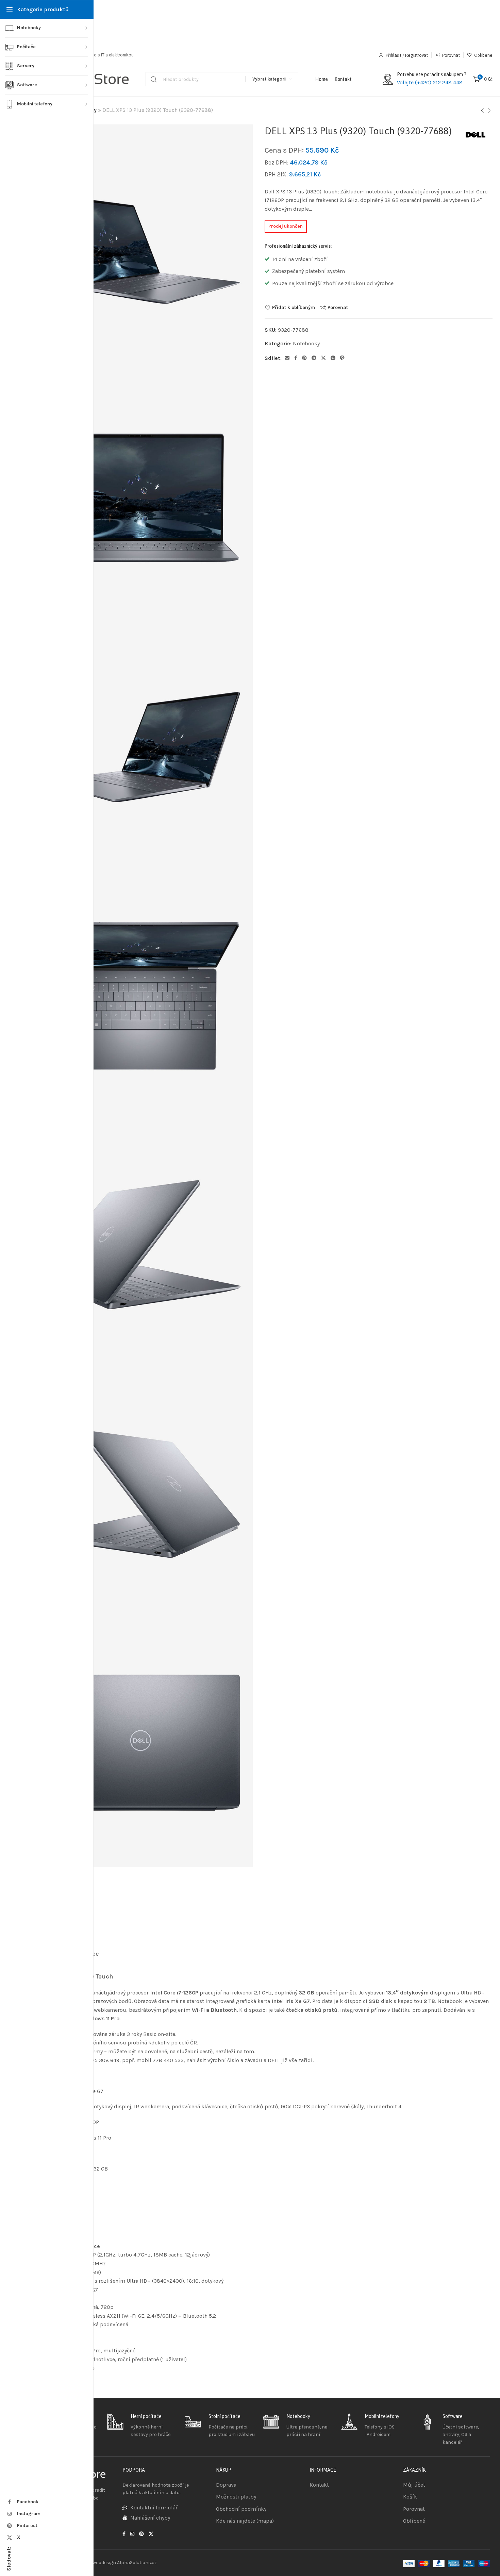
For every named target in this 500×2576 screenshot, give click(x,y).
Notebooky (306, 343)
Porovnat (338, 308)
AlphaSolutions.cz (137, 2563)
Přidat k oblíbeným (294, 308)
